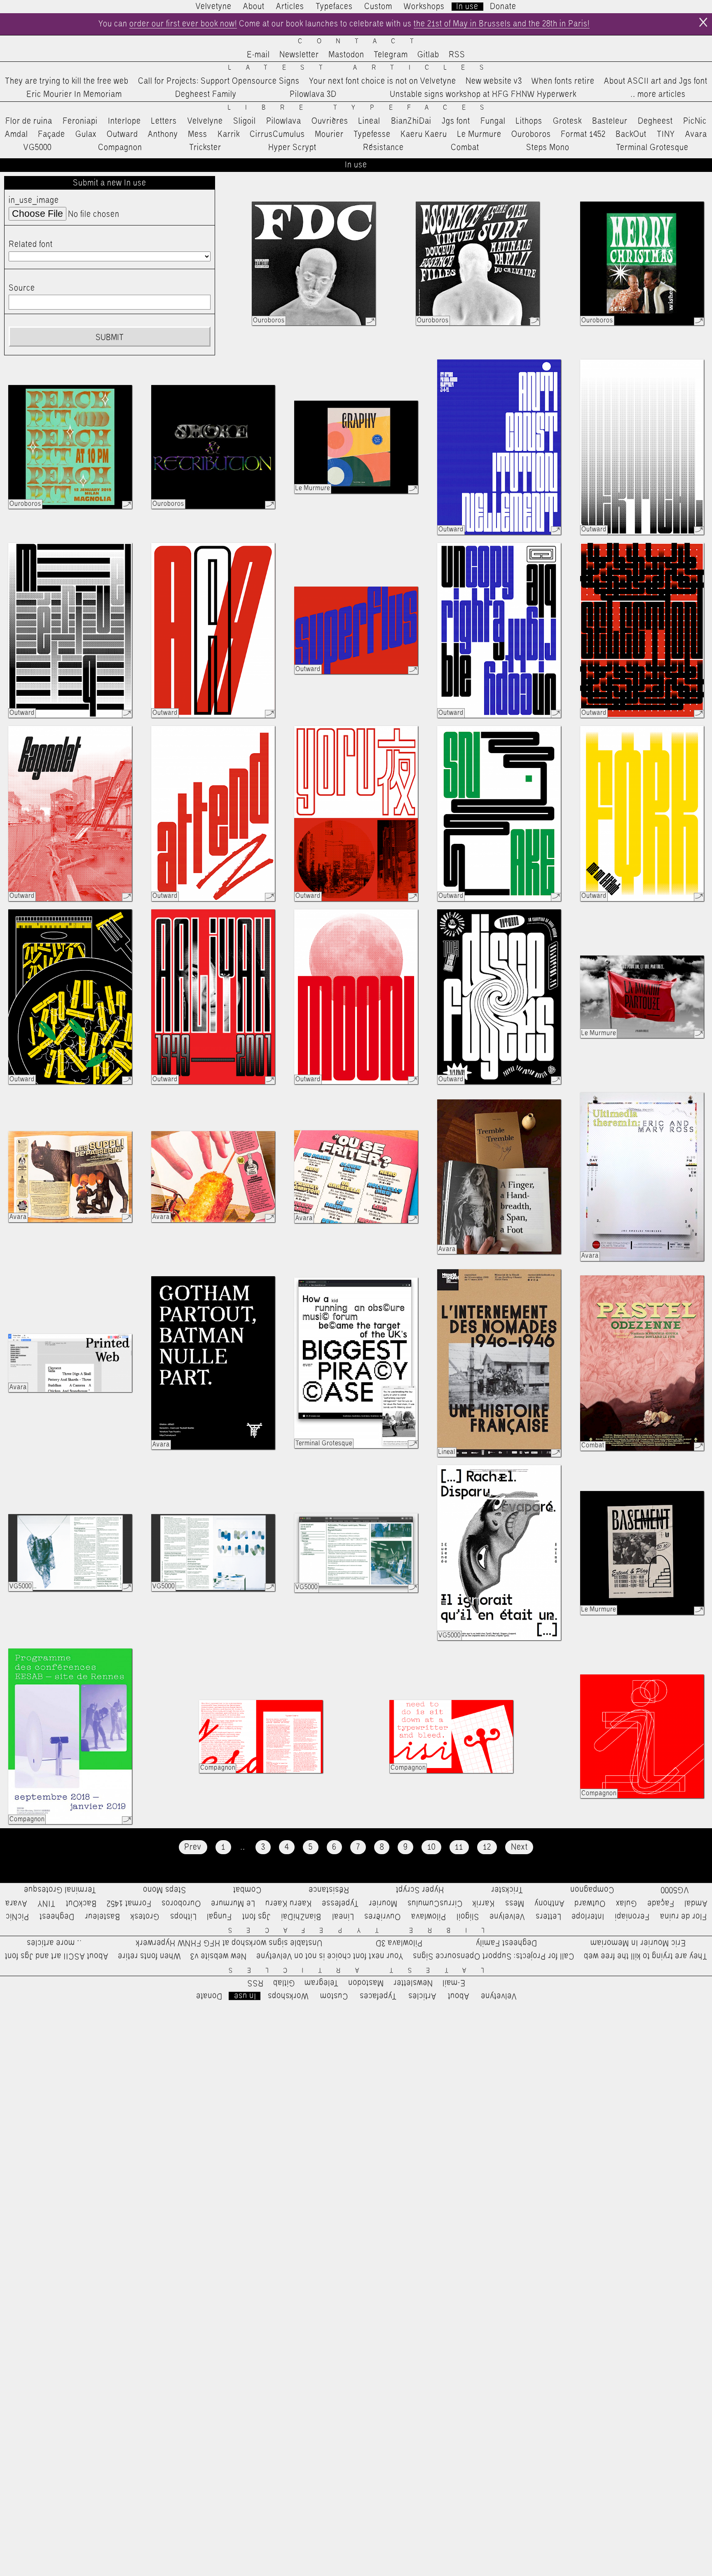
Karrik (229, 134)
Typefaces (334, 7)
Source (22, 288)
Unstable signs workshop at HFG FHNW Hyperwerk (483, 94)
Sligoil (245, 121)
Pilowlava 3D (313, 94)
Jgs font (456, 121)
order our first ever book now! (183, 24)
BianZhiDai (411, 121)
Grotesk (567, 121)
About (254, 7)
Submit (110, 338)
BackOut (631, 134)
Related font (31, 244)
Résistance (383, 148)
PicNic (695, 121)
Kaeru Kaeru (424, 134)
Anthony (163, 134)
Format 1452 (583, 134)
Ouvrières (330, 121)
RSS (457, 55)
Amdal (16, 134)
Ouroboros (531, 134)
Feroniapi (80, 121)
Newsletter (299, 55)
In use (467, 7)
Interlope (124, 121)
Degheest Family (206, 94)
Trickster (205, 148)
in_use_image (34, 200)
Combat (465, 148)
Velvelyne (205, 121)
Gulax (86, 134)
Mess (198, 134)
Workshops (424, 7)
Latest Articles (363, 68)
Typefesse (372, 134)
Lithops (529, 121)
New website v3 (494, 81)
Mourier (329, 134)
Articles (290, 7)
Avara (696, 134)
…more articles (658, 94)
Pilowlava (284, 121)
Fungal (493, 121)
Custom (378, 7)
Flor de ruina (29, 121)
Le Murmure (479, 134)
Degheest (655, 121)
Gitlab (428, 55)
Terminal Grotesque (652, 148)
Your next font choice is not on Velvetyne (383, 81)
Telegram (391, 55)
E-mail (258, 55)
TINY (666, 134)
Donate (503, 7)
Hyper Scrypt (292, 148)
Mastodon (346, 55)
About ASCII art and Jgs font (656, 81)
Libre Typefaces (363, 108)
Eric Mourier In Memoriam (74, 94)
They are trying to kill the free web (67, 81)
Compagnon (120, 148)
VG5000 (37, 148)
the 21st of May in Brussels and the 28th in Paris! (502, 24)
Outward (122, 134)
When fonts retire (563, 81)
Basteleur (610, 121)
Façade (52, 134)
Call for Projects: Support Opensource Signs (219, 81)
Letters (164, 121)
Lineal (369, 121)
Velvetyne (214, 7)
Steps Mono (548, 148)
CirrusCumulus (277, 134)
